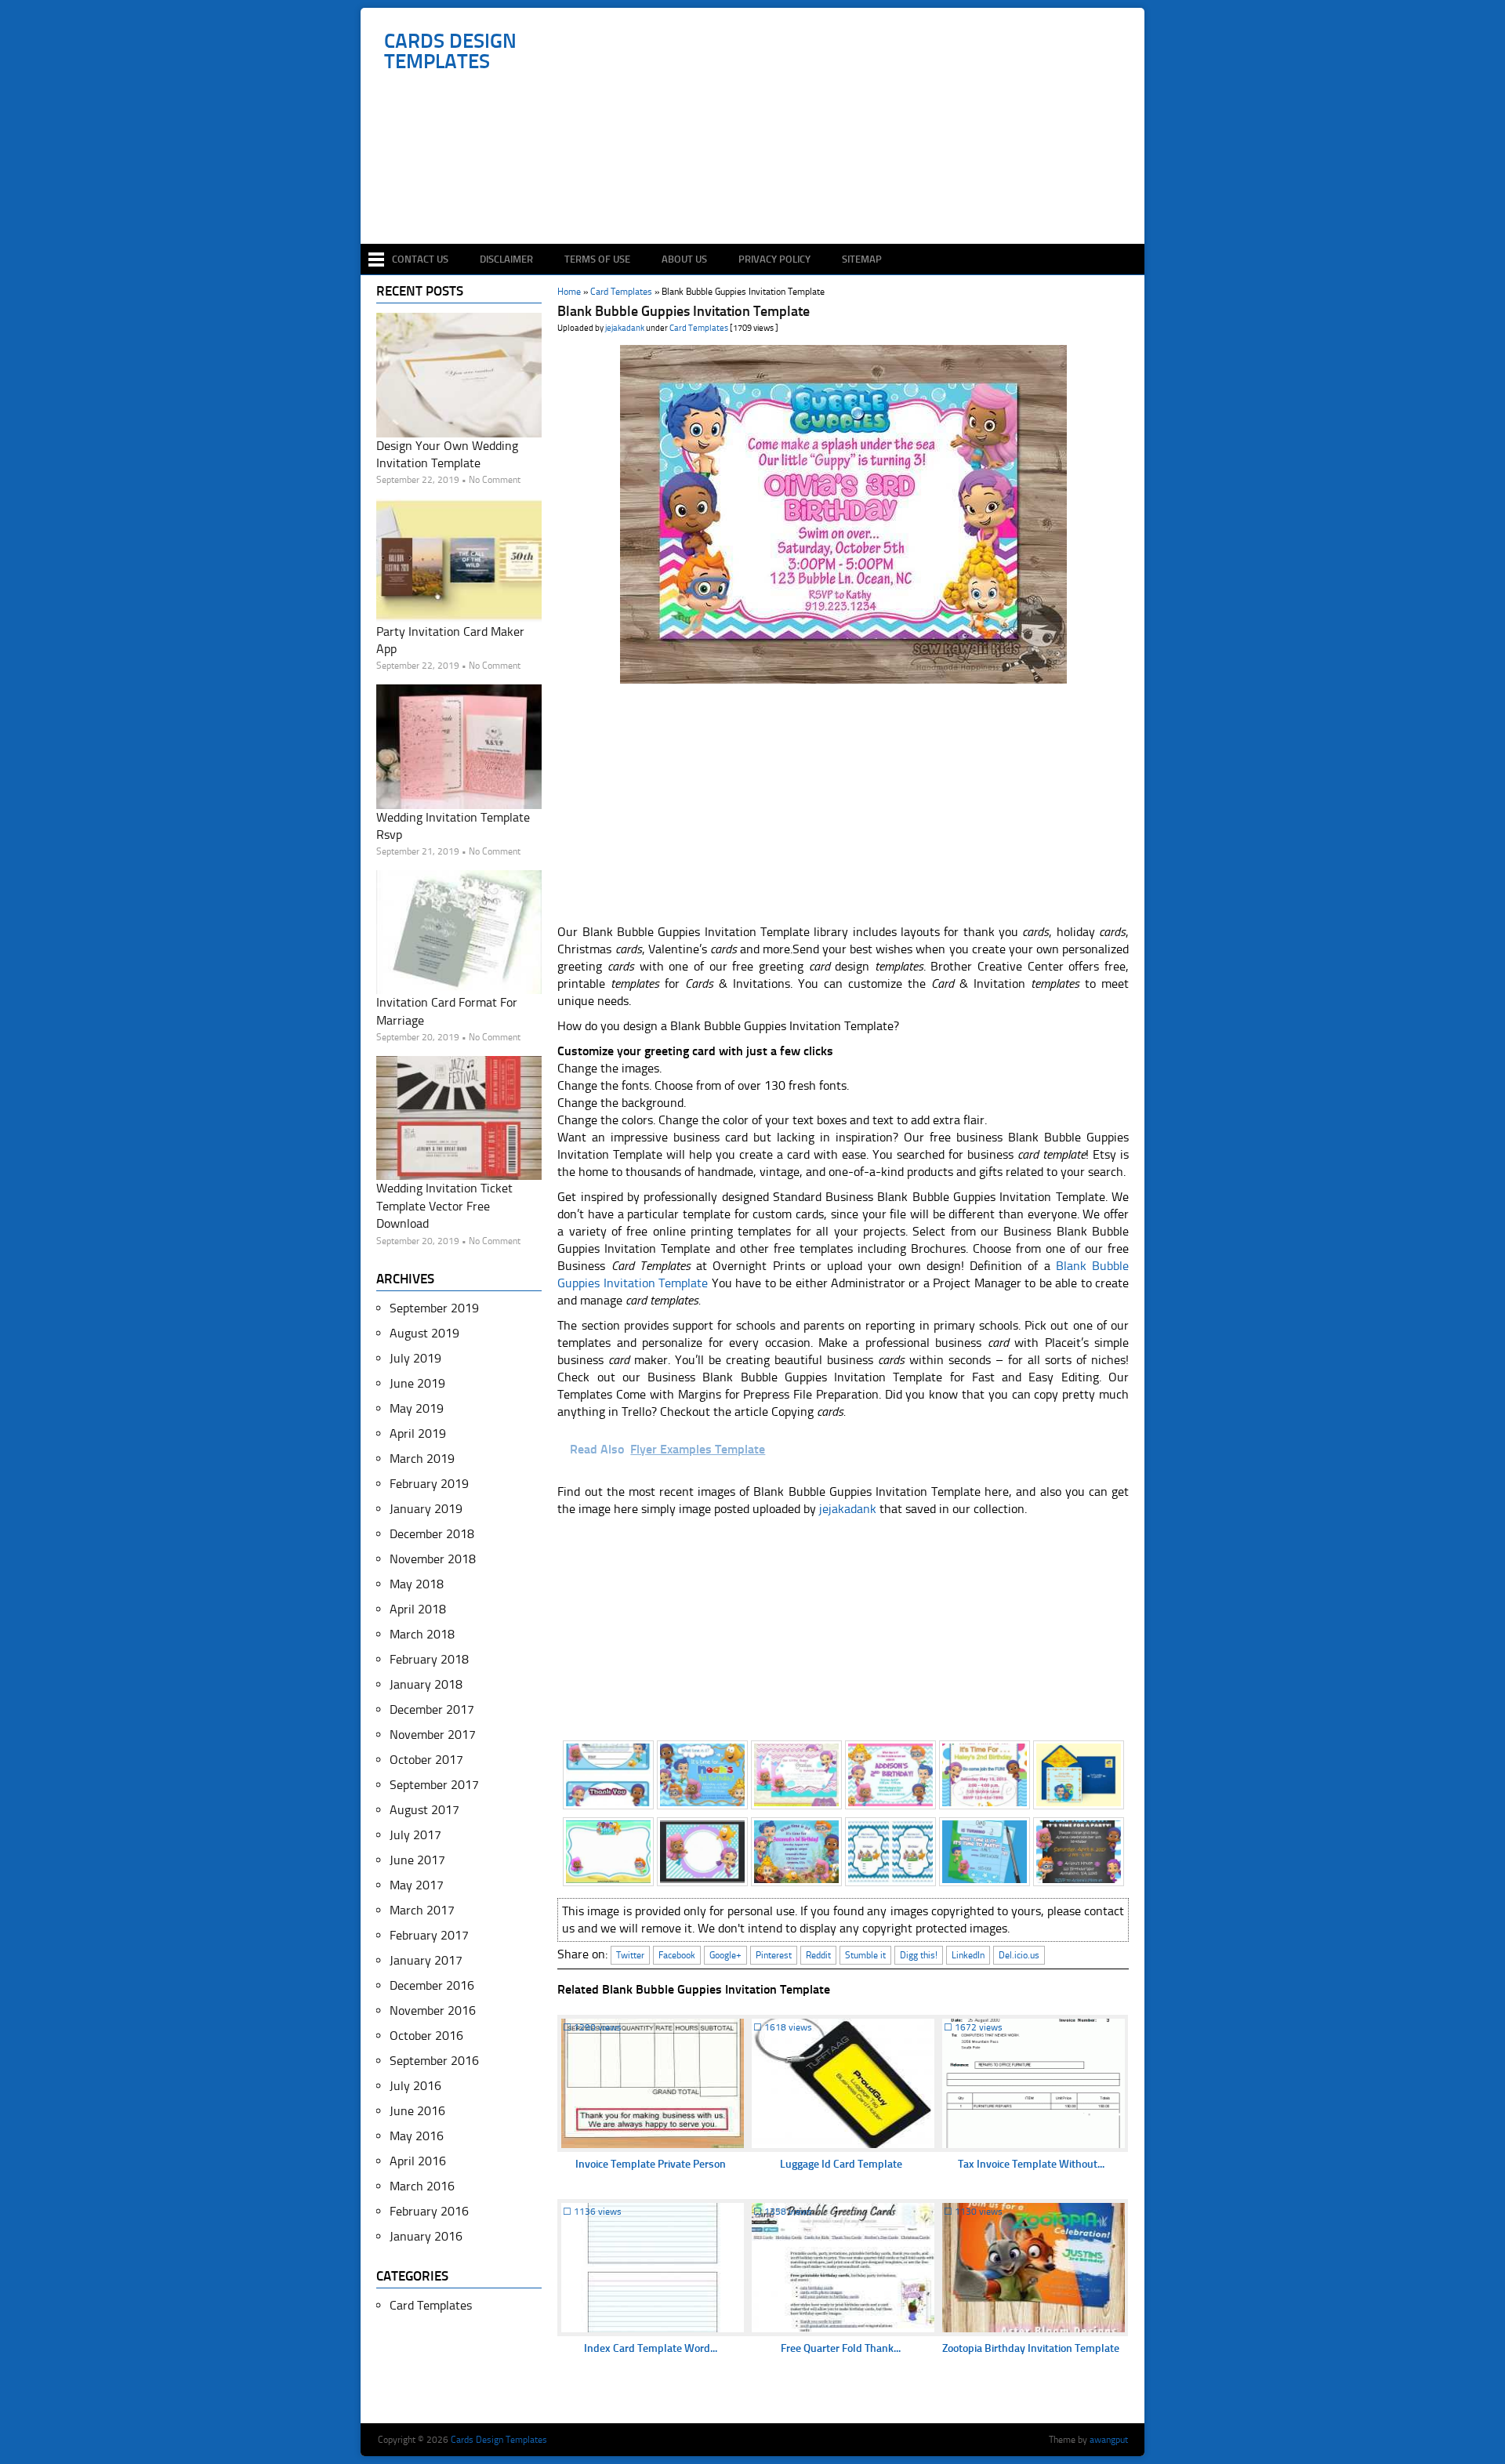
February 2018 (429, 1659)
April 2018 (418, 1609)
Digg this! (919, 1955)
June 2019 (417, 1383)
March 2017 (422, 1910)
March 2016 (422, 2186)
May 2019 (417, 1408)
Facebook (677, 1955)
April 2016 (418, 2161)
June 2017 (417, 1860)
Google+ (725, 1955)
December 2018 (432, 1534)
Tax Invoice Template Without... (1031, 2164)
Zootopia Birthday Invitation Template (1031, 2348)
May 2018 (417, 1584)
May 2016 (417, 2136)
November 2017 (433, 1735)
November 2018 (433, 1559)
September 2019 (434, 1308)
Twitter (630, 1955)
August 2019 (424, 1333)
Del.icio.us (1019, 1955)
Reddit (818, 1955)
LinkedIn (968, 1955)
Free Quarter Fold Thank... (841, 2348)
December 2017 (432, 1709)
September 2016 (434, 2061)
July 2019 (415, 1358)
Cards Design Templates (450, 52)
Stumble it (865, 1955)
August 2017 (424, 1810)
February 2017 (429, 1935)
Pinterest (774, 1955)
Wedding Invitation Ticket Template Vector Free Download (444, 1206)
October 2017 (426, 1760)
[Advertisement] (761, 198)
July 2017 (415, 1835)
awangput (1109, 2440)
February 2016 (429, 2211)
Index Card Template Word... (651, 2348)
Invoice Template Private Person (651, 2164)
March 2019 (422, 1459)
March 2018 (422, 1634)
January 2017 (426, 1960)
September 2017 (434, 1785)
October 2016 (426, 2036)
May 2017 (417, 1885)
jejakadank (625, 328)
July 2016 (415, 2086)
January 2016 (426, 2236)
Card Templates (699, 328)
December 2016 (432, 1985)
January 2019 (426, 1509)
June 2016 (417, 2111)
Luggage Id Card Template (841, 2164)
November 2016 (433, 2010)
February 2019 (429, 1484)
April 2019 (418, 1433)
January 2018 (426, 1684)
